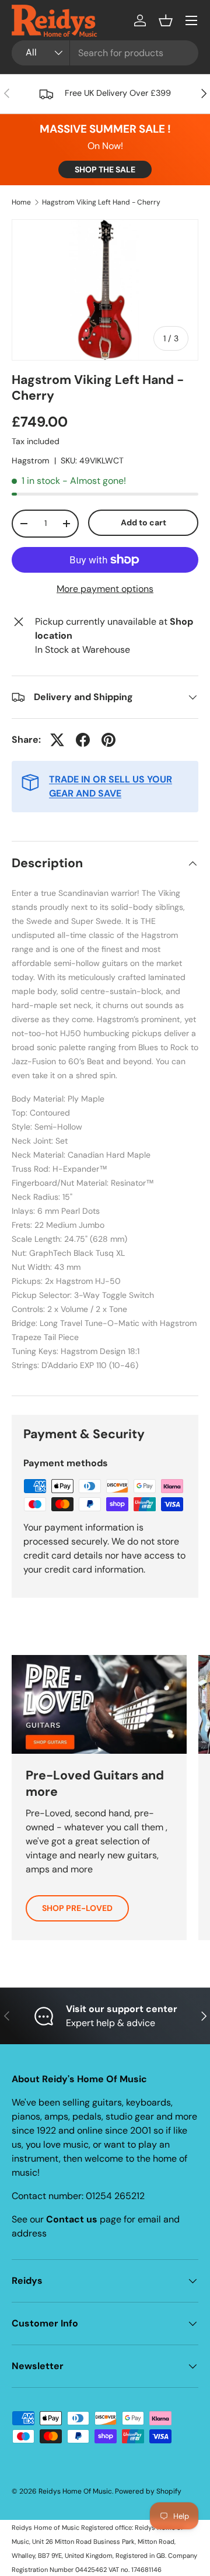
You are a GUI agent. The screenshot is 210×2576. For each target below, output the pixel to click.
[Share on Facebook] (83, 740)
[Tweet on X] (57, 740)
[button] (166, 20)
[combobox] (105, 53)
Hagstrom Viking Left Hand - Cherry (101, 202)
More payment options (105, 589)
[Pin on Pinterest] (108, 740)
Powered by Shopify (148, 2491)
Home (21, 202)
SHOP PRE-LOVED (77, 1908)
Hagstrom (31, 461)
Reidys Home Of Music (75, 2491)
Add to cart (143, 522)
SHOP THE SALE (105, 169)
